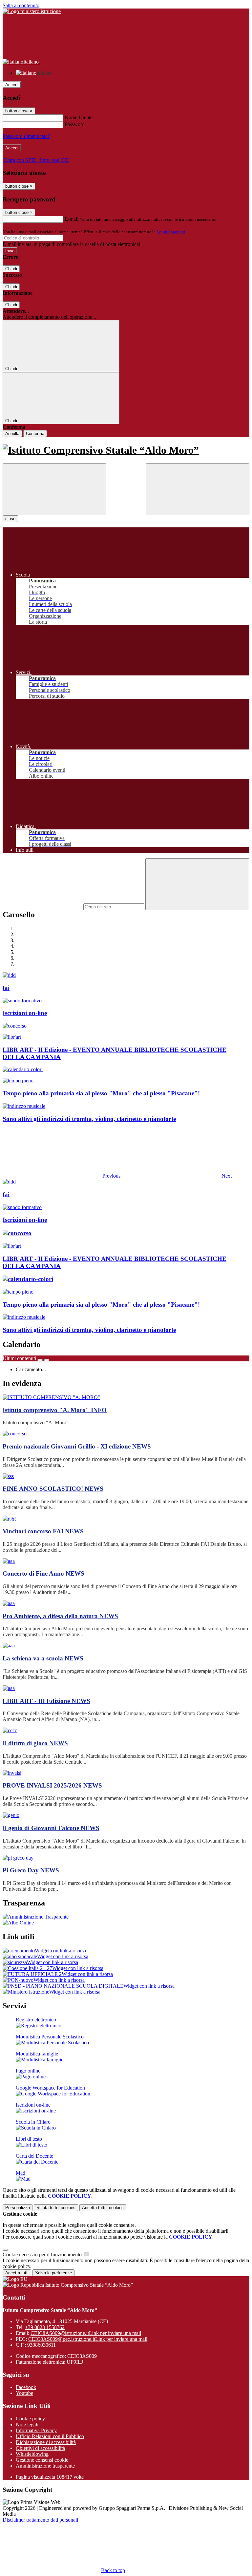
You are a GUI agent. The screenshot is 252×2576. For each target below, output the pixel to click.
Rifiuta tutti (56, 2208)
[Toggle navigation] (54, 489)
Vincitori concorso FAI (43, 1531)
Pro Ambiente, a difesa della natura (60, 1616)
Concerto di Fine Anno (43, 1573)
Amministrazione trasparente (45, 2466)
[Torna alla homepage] (126, 450)
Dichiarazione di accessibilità (46, 2442)
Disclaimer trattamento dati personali (40, 2520)
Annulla (12, 434)
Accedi (12, 85)
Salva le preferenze (53, 2273)
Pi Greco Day (31, 1870)
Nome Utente (79, 117)
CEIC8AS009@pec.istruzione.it (88, 2339)
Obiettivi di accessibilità (40, 2448)
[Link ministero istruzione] (32, 11)
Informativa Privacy (36, 2430)
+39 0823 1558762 (45, 2327)
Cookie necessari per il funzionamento (43, 2254)
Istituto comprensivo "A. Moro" (55, 1410)
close (10, 519)
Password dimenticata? (26, 136)
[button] (62, 1176)
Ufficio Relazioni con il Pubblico (50, 2436)
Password (75, 124)
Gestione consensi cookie (42, 2460)
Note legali (27, 2424)
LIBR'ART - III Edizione (46, 1701)
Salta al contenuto (21, 5)
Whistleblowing (32, 2454)
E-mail (72, 219)
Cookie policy (30, 2419)
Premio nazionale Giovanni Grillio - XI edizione (77, 1446)
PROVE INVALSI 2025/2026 (52, 1785)
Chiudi (11, 269)
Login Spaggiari (171, 232)
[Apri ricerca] (198, 489)
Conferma (35, 434)
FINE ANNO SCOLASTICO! (53, 1489)
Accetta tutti (103, 2208)
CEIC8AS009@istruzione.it (86, 2333)
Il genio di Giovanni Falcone (51, 1828)
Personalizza (18, 2208)
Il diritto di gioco (35, 1743)
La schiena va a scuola (43, 1658)
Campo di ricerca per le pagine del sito (42, 907)
